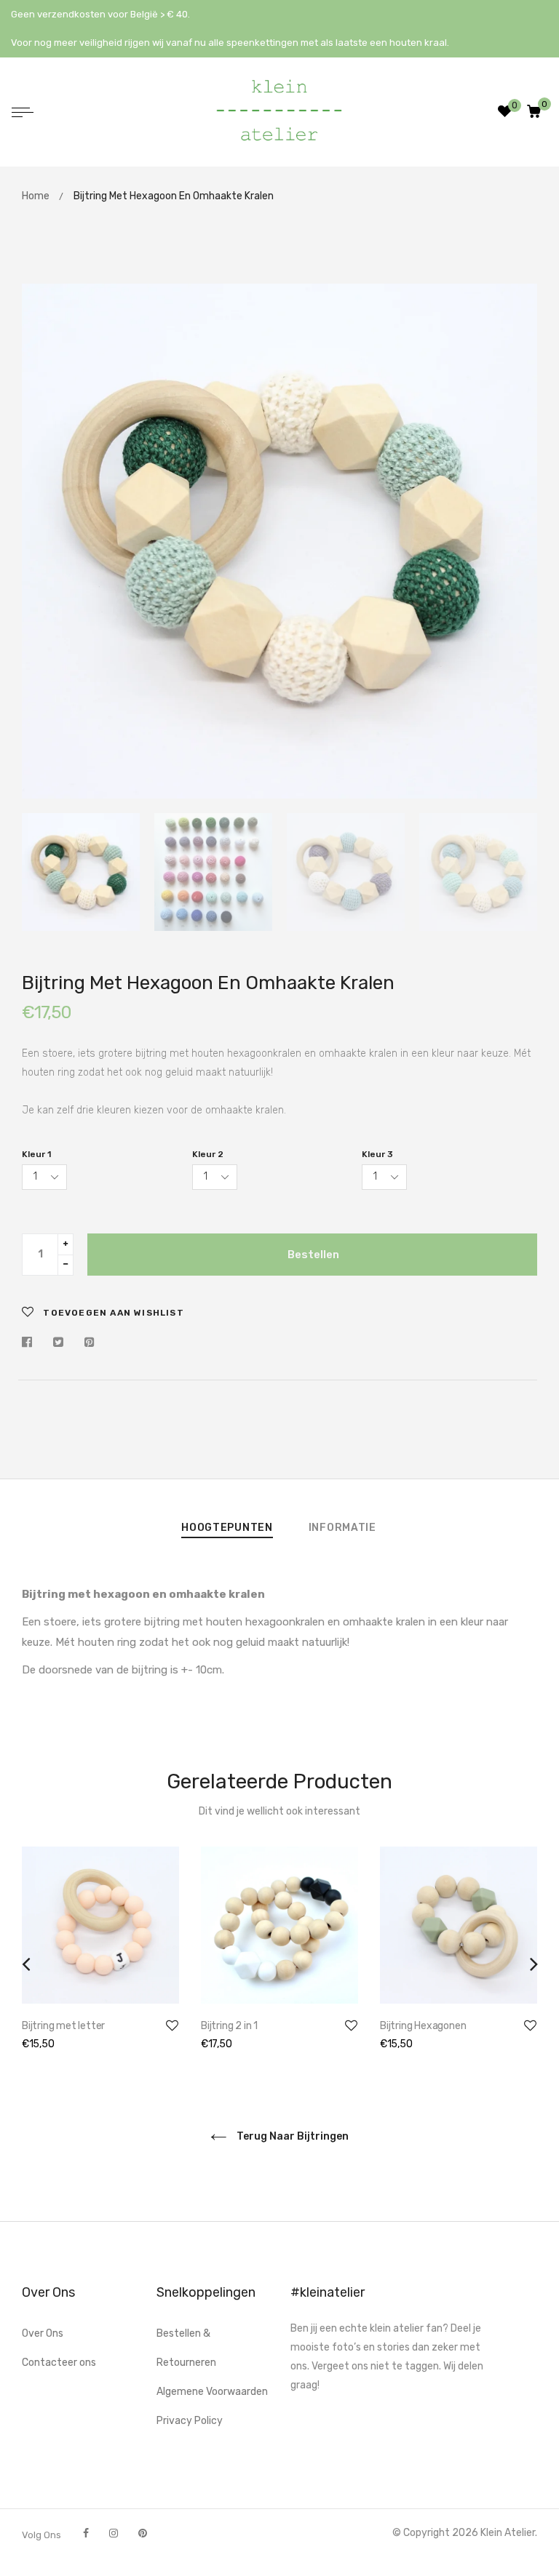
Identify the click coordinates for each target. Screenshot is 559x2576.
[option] (279, 541)
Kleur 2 (208, 1154)
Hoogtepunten (227, 1528)
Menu (26, 114)
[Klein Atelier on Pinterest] (143, 2533)
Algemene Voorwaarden (212, 2392)
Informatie (342, 1528)
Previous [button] (44, 541)
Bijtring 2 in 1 (229, 2026)
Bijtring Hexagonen (423, 2026)
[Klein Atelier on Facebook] (86, 2533)
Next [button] (515, 541)
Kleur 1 (36, 1154)
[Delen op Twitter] (58, 1343)
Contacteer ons (59, 2363)
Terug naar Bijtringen (292, 2136)
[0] (534, 112)
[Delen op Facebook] (31, 1343)
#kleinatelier (328, 2292)
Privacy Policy (190, 2421)
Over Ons (43, 2333)
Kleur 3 (377, 1154)
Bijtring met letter (63, 2026)
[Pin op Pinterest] (90, 1343)
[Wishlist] (505, 113)
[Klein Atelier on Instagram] (114, 2533)
